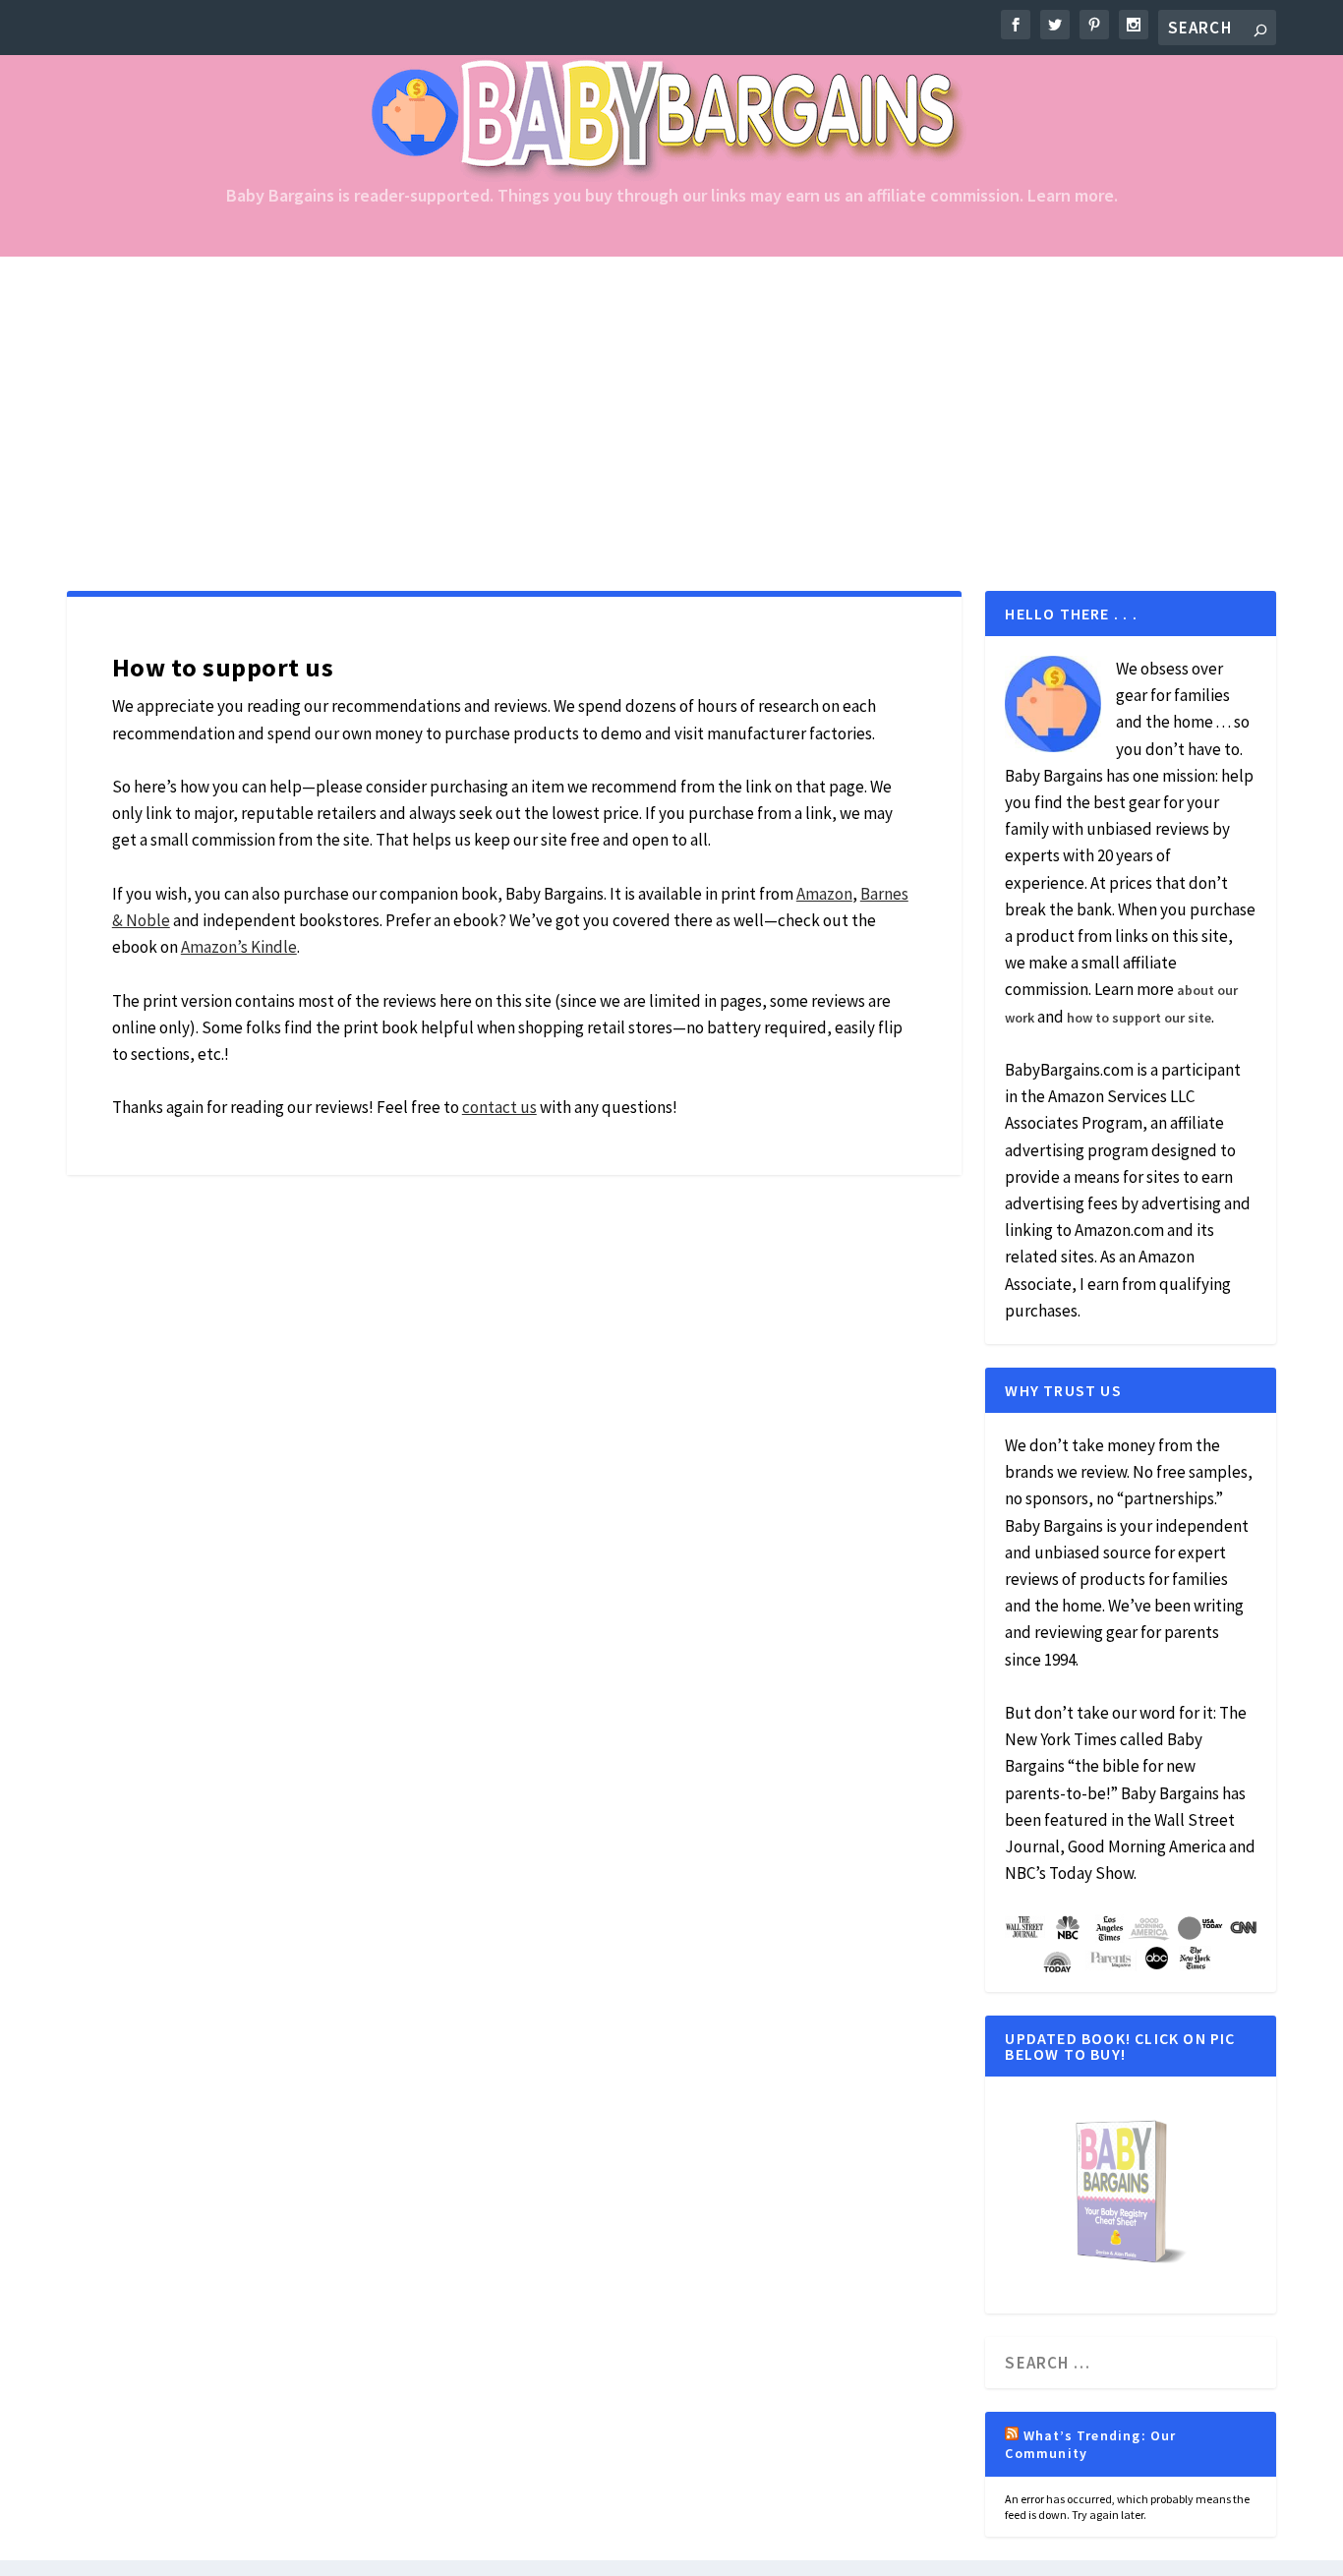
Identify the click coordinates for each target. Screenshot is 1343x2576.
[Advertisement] (671, 404)
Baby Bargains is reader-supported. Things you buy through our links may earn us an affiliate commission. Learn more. (672, 197)
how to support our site (1139, 1018)
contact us (499, 1107)
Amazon (824, 894)
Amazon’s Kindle (239, 947)
